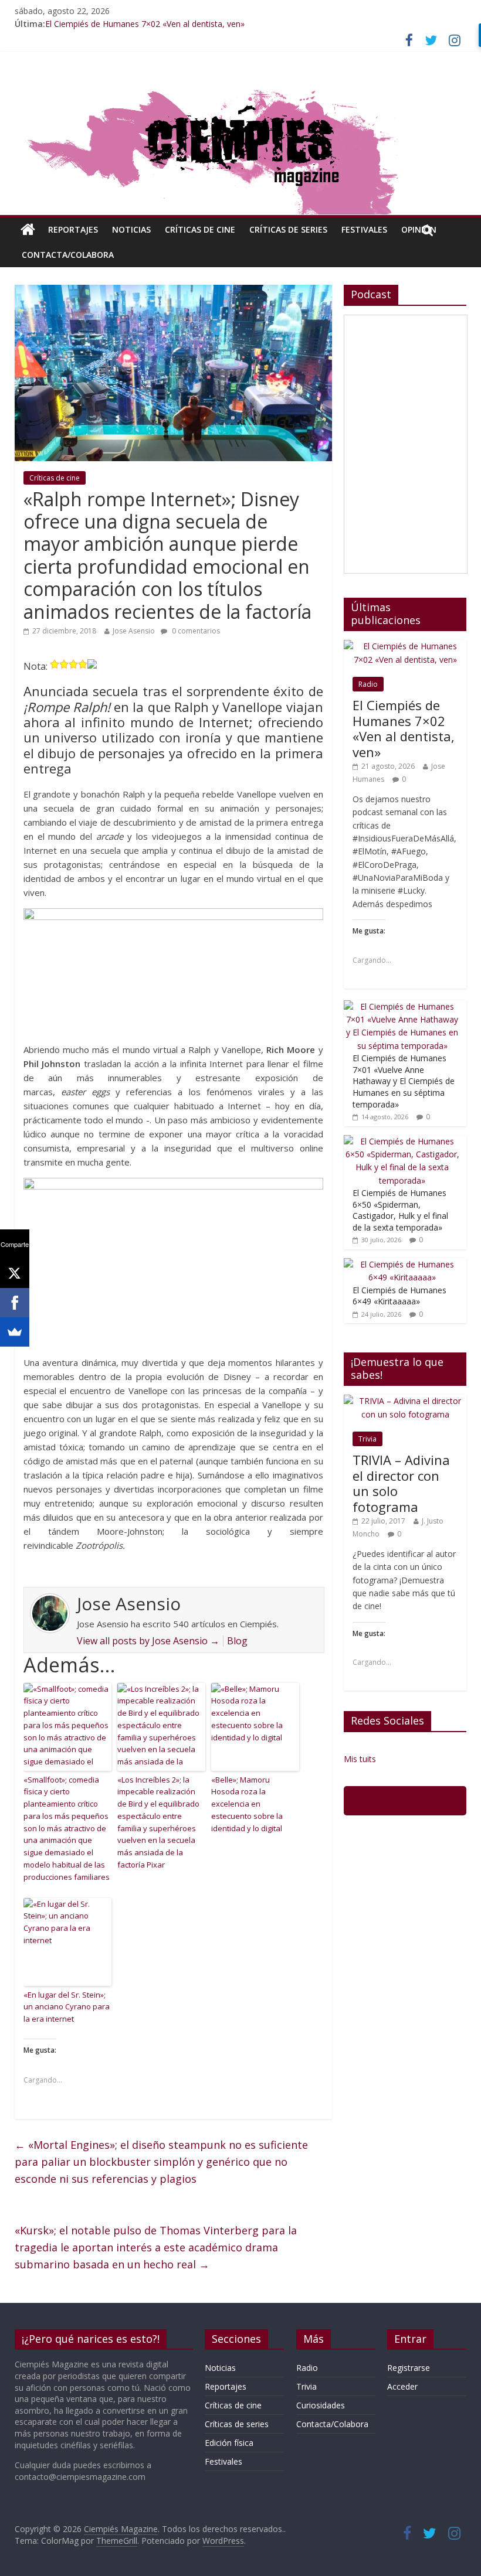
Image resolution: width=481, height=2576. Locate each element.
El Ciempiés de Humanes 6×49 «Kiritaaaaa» (399, 1296)
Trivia (367, 1439)
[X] (15, 1273)
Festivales (364, 229)
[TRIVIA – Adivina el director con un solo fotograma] (405, 1401)
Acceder (402, 2386)
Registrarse (409, 2368)
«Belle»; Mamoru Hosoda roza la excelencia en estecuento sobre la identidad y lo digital (247, 1804)
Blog (237, 1641)
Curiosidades (321, 2405)
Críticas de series (288, 229)
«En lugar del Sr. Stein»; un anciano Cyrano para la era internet (67, 2007)
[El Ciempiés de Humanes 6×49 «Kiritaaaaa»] (402, 1264)
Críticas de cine (200, 229)
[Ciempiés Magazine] (240, 84)
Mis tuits (360, 1759)
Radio (368, 684)
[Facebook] (15, 1303)
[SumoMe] (15, 1332)
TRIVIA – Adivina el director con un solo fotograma (401, 1483)
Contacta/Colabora (68, 255)
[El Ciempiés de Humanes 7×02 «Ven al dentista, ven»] (405, 646)
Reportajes (73, 229)
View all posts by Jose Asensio (148, 1641)
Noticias (131, 229)
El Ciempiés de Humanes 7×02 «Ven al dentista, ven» (145, 24)
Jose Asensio (134, 631)
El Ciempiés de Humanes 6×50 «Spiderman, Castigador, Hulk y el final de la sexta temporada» (400, 1210)
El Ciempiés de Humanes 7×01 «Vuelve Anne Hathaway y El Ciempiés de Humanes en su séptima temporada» (404, 1081)
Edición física (229, 2443)
